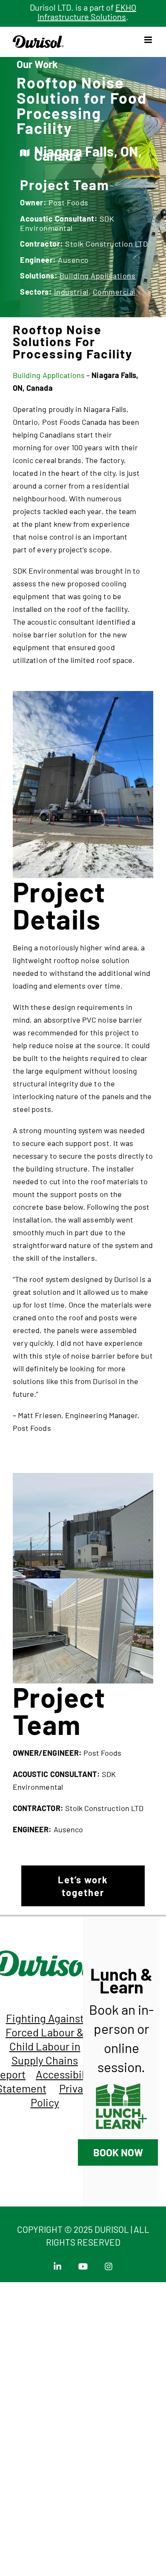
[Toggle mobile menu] (149, 40)
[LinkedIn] (59, 2264)
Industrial (71, 292)
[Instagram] (109, 2264)
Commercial (114, 292)
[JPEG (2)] (83, 1582)
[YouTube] (85, 2264)
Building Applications (98, 276)
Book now (118, 2152)
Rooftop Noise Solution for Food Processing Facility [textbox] (82, 105)
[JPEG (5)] (83, 1477)
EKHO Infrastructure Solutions (87, 12)
